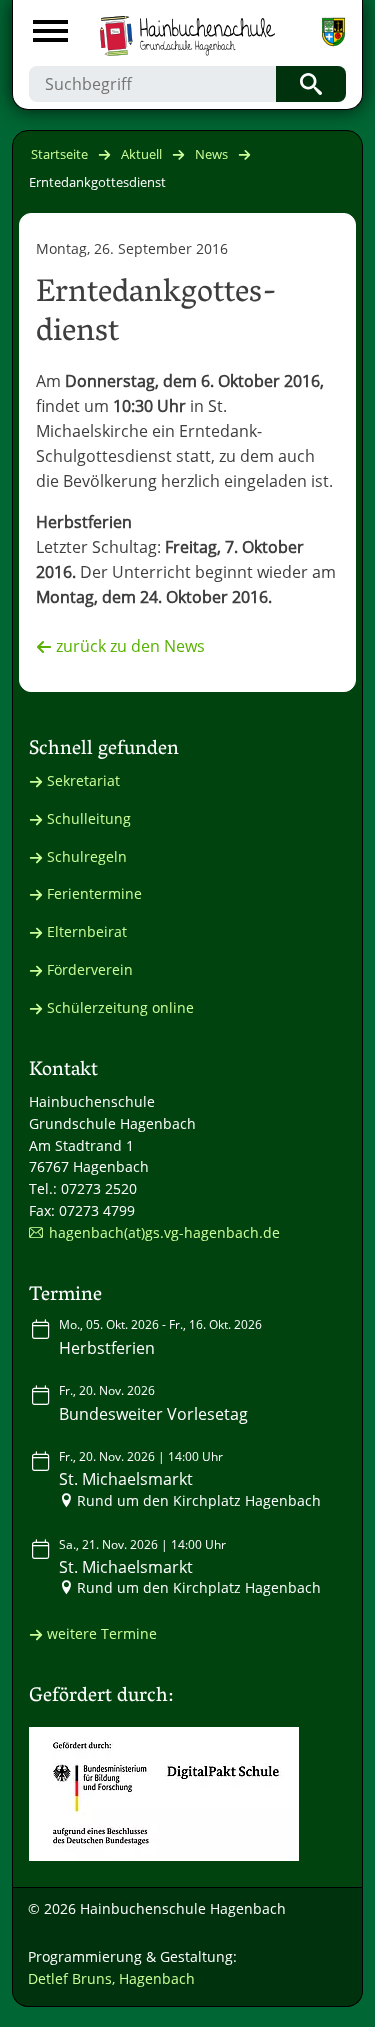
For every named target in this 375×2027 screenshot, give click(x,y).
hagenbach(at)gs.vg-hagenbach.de (164, 1232)
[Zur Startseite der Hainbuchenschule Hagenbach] (187, 28)
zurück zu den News (130, 646)
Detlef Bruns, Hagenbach (111, 1978)
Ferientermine (94, 893)
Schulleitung (89, 818)
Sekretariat (83, 780)
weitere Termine (102, 1633)
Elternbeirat (87, 931)
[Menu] (50, 33)
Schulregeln (87, 856)
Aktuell (141, 154)
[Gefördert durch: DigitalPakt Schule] (164, 1794)
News (211, 154)
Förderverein (90, 969)
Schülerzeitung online (120, 1007)
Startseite (59, 154)
